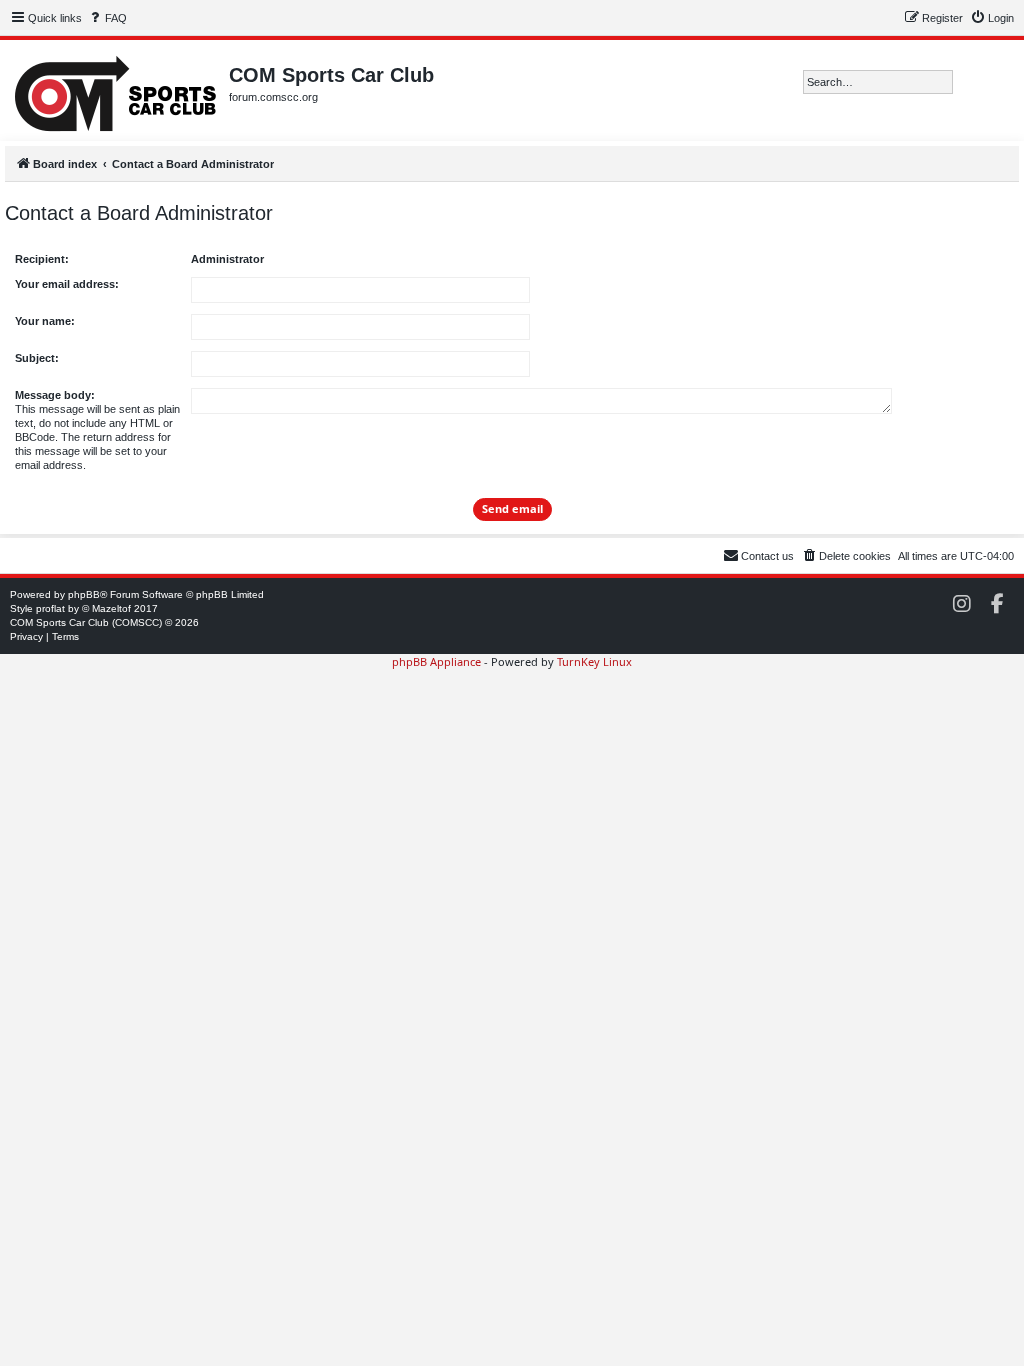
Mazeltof (111, 608)
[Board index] (117, 90)
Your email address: (67, 284)
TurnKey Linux (594, 661)
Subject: (37, 358)
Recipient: (42, 259)
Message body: (55, 395)
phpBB (84, 594)
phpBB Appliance (436, 661)
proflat (50, 608)
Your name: (45, 321)
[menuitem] (107, 18)
